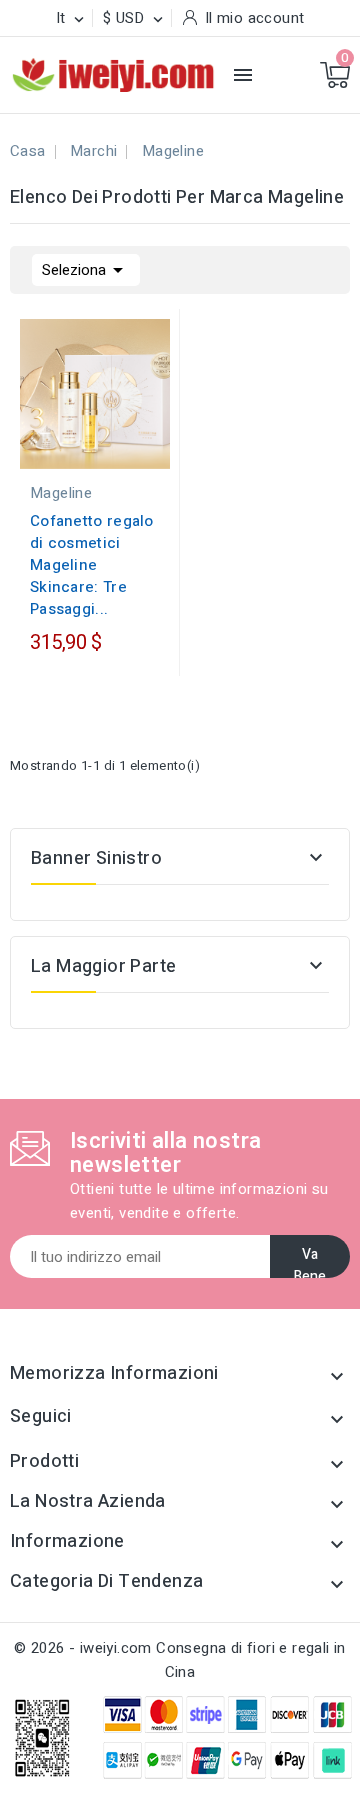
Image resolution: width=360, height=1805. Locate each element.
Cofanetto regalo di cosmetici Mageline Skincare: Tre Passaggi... (92, 565)
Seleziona (86, 270)
